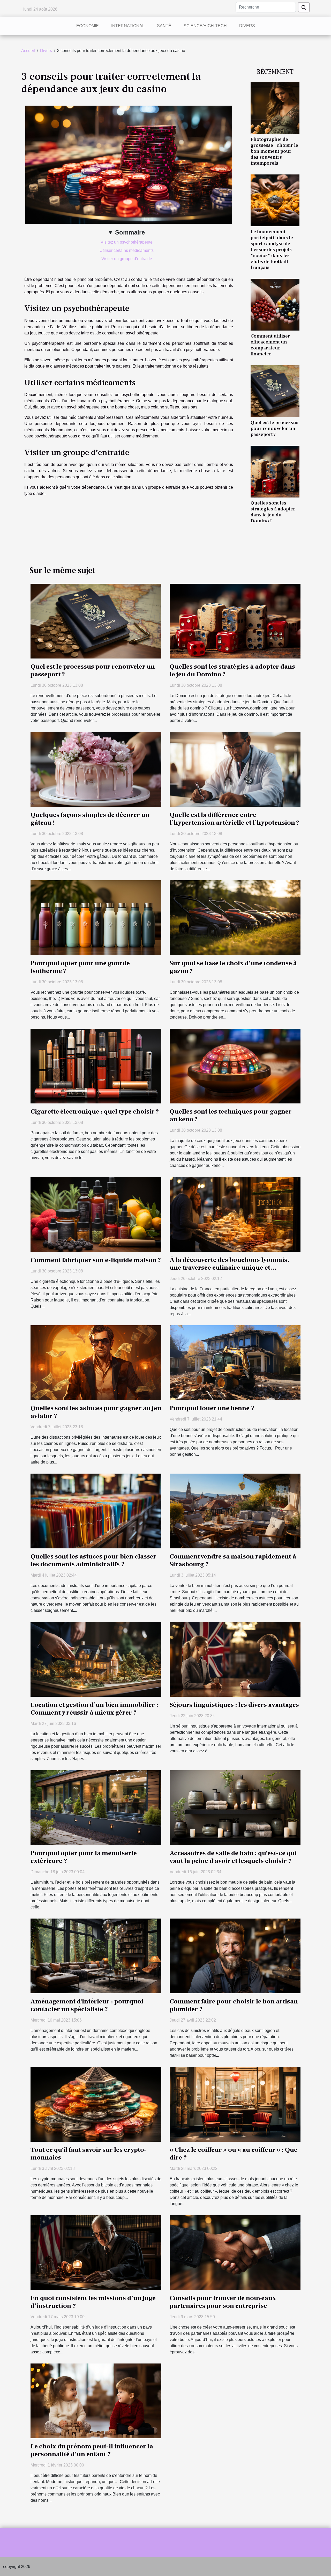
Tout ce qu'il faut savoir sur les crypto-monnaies (89, 2154)
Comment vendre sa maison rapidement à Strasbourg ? (233, 1560)
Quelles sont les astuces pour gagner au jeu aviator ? (96, 1412)
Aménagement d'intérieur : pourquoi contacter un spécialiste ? (87, 2005)
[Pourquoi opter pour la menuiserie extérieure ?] (96, 1807)
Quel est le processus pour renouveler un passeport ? (274, 428)
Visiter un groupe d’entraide (127, 259)
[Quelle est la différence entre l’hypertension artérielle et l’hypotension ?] (235, 769)
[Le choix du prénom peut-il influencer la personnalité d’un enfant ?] (96, 2401)
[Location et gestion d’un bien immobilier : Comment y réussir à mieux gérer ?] (96, 1659)
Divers (247, 26)
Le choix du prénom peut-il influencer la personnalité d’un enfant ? (92, 2450)
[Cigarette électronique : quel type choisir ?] (96, 1066)
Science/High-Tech (205, 26)
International (128, 26)
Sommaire (130, 232)
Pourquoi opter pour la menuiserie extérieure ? (84, 1857)
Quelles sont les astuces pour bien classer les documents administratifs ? (93, 1560)
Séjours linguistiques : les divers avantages (234, 1705)
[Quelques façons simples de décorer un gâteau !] (96, 769)
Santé (164, 26)
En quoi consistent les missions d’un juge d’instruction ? (93, 2302)
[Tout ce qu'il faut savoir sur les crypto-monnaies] (96, 2104)
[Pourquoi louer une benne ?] (235, 1362)
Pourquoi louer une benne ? (212, 1408)
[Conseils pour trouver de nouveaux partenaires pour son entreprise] (235, 2252)
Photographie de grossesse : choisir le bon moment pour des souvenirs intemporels (274, 151)
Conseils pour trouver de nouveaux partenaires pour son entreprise (223, 2302)
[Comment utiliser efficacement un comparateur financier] (275, 304)
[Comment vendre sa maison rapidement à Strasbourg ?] (235, 1511)
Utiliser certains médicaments (127, 250)
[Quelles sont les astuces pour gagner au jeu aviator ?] (96, 1362)
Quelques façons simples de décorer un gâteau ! (90, 819)
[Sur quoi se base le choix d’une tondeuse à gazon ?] (235, 917)
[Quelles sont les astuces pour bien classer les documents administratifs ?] (96, 1511)
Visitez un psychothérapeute (127, 242)
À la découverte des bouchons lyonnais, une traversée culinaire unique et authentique (229, 1268)
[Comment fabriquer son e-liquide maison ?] (96, 1214)
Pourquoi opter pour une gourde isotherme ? (80, 967)
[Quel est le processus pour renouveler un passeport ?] (275, 391)
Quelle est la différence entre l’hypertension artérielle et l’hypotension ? (234, 819)
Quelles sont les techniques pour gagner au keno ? (231, 1115)
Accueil (28, 51)
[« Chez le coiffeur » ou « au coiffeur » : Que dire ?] (235, 2104)
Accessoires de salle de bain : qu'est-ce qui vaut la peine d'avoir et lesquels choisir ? (233, 1857)
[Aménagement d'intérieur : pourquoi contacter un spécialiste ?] (96, 1956)
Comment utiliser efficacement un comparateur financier (270, 345)
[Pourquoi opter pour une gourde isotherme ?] (96, 917)
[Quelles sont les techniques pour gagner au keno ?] (235, 1066)
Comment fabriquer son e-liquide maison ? (96, 1260)
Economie (88, 26)
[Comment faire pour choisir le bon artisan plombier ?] (235, 1956)
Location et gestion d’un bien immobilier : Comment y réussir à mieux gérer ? (94, 1709)
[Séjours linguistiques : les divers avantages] (235, 1659)
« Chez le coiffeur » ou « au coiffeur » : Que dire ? (234, 2154)
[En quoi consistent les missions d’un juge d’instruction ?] (96, 2252)
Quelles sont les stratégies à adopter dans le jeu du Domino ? (273, 512)
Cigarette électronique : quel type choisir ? (95, 1111)
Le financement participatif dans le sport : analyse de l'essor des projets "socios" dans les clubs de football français (272, 250)
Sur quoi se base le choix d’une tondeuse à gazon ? (233, 967)
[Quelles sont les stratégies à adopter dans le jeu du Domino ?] (275, 471)
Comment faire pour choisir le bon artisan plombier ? (234, 2005)
